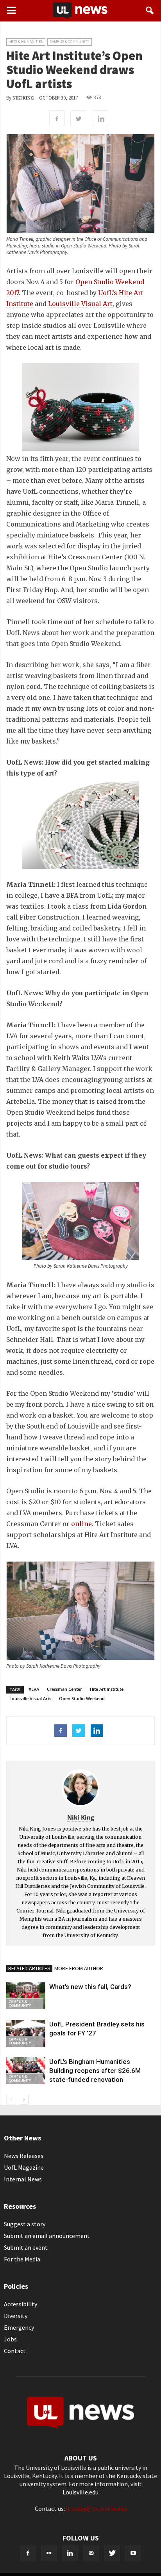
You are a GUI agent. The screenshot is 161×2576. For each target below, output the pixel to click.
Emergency (19, 2327)
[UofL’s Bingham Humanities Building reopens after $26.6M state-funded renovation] (26, 2071)
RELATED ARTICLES (29, 1968)
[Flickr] (49, 2553)
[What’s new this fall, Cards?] (26, 1996)
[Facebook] (28, 2553)
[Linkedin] (70, 2553)
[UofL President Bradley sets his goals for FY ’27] (26, 2033)
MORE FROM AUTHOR (79, 1968)
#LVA (34, 1689)
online (81, 1524)
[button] (150, 11)
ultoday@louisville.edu (96, 2508)
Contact (15, 2351)
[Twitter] (112, 2553)
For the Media (22, 2259)
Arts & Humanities (26, 42)
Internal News (23, 2179)
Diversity (16, 2316)
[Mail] (91, 2553)
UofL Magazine (24, 2167)
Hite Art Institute (107, 1689)
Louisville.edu (80, 2492)
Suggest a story (25, 2224)
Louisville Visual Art (80, 304)
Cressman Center (64, 1689)
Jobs (10, 2339)
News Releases (24, 2156)
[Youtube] (133, 2553)
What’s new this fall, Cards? (90, 1987)
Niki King (23, 98)
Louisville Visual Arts (30, 1698)
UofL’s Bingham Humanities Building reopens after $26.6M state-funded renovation (95, 2071)
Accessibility (21, 2304)
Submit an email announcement (47, 2236)
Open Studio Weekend (82, 1698)
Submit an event (26, 2247)
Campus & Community (70, 42)
